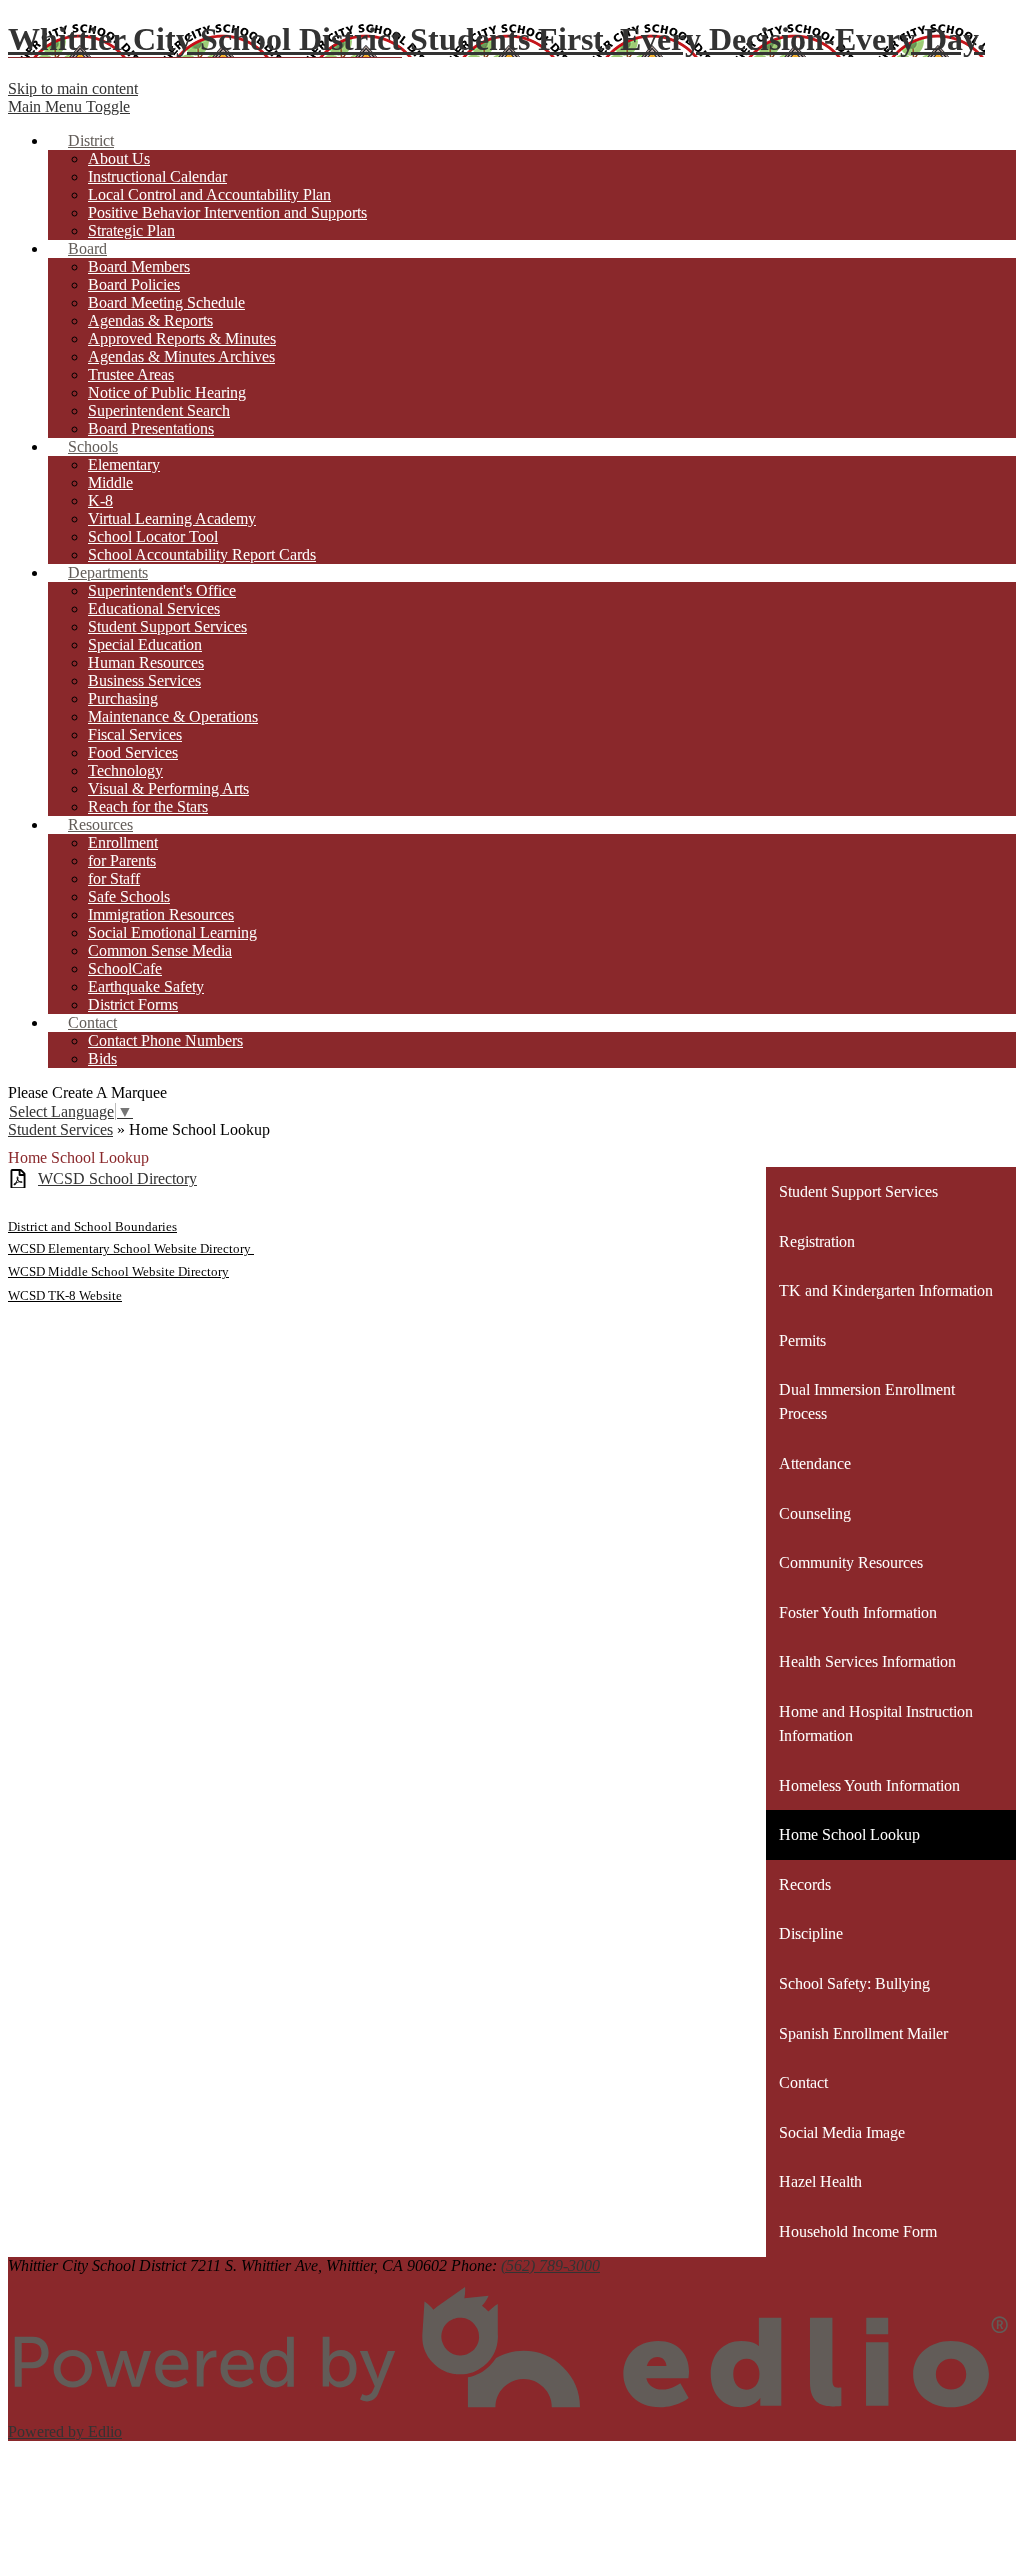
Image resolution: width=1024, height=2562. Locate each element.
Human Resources (146, 662)
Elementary (124, 464)
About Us (119, 158)
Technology (125, 770)
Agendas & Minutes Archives (181, 356)
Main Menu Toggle (69, 106)
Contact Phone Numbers (165, 1040)
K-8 (100, 500)
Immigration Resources (161, 914)
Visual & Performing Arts (168, 788)
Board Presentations (151, 428)
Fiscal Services (135, 734)
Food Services (133, 752)
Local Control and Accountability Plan (209, 194)
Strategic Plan (131, 230)
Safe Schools (129, 896)
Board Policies (134, 284)
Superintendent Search (159, 410)
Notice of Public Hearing (167, 392)
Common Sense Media (160, 950)
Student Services (60, 1129)
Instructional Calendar (157, 176)
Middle (110, 482)
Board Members (139, 266)
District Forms (133, 1004)
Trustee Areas (131, 374)
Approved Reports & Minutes (182, 338)
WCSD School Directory (117, 1178)
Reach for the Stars (148, 806)
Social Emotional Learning (172, 932)
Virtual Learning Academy (172, 518)
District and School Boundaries (92, 1226)
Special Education (145, 644)
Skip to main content (73, 88)
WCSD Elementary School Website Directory (131, 1248)
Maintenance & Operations (173, 716)
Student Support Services (167, 626)
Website (99, 1295)
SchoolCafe (125, 968)
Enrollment (123, 842)
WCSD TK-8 (42, 1295)
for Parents (122, 860)
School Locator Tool (153, 536)
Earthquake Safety (146, 986)
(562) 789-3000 (550, 2265)
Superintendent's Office (162, 590)
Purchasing (123, 698)
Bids (102, 1058)
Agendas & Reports (150, 320)
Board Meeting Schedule (166, 302)
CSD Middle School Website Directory (124, 1271)
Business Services (144, 680)
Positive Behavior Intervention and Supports (227, 212)
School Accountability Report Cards (202, 554)
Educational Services (154, 608)
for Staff (114, 878)
